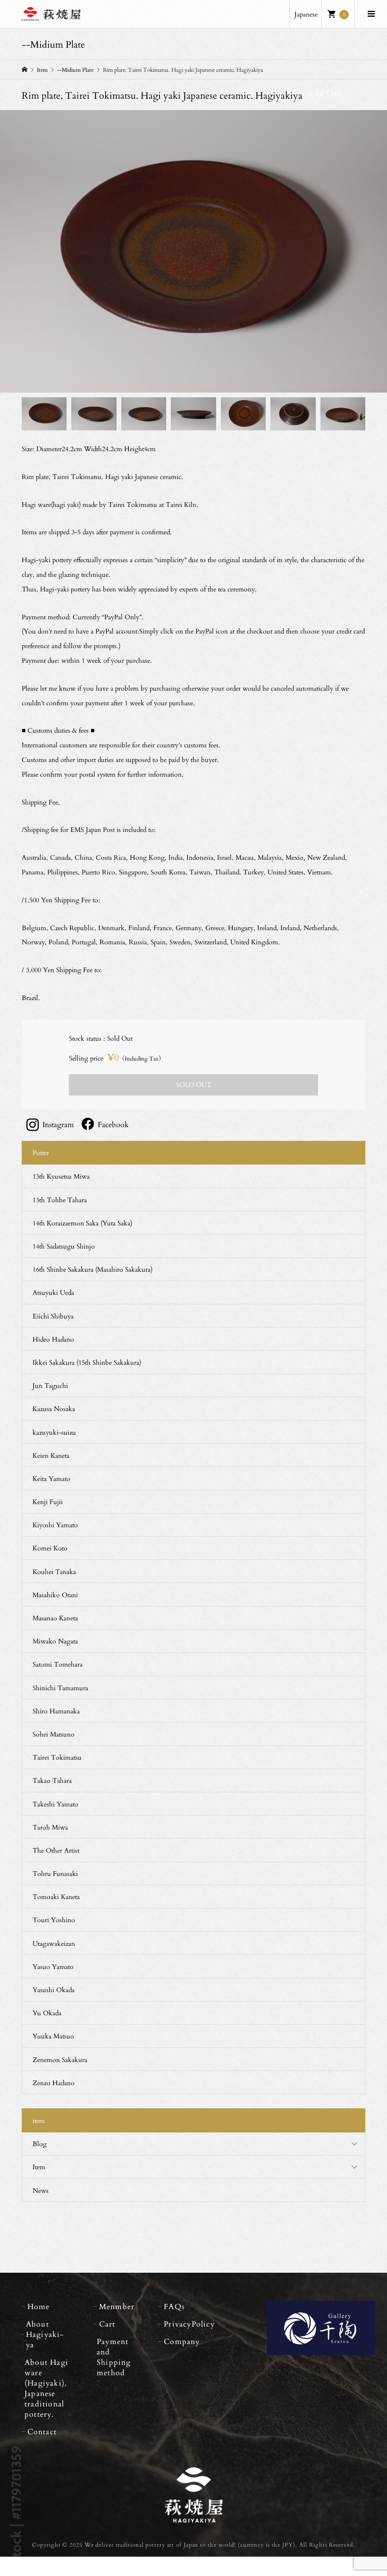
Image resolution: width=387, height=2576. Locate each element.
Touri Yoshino (54, 1920)
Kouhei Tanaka (54, 1571)
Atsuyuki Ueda (53, 1292)
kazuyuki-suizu (54, 1432)
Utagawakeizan (54, 1943)
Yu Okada (47, 2013)
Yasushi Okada (54, 1990)
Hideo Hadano (53, 1339)
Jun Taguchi (50, 1385)
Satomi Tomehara (58, 1664)
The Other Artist (56, 1850)
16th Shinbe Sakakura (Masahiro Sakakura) (93, 1269)
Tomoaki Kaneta (56, 1896)
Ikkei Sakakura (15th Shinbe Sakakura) (87, 1362)
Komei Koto (50, 1548)
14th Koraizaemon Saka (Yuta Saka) (82, 1223)
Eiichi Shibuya (53, 1316)
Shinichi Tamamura (60, 1688)
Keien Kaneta (51, 1455)
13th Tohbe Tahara (60, 1200)
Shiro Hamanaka (56, 1711)
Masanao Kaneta (55, 1618)
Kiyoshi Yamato (55, 1525)
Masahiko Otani (55, 1595)
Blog (40, 2144)
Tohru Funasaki (55, 1873)
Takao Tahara (52, 1780)
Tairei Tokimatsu (57, 1757)
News (41, 2190)
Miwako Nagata (55, 1641)
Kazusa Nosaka (54, 1408)
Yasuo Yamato (53, 1966)
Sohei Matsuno (54, 1734)
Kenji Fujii (48, 1502)
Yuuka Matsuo (53, 2036)
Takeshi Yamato (55, 1804)
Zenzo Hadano (54, 2083)
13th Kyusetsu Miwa (61, 1176)
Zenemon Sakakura (60, 2059)
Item (39, 2167)
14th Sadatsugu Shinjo (64, 1246)
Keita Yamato (51, 1478)
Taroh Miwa (50, 1827)
